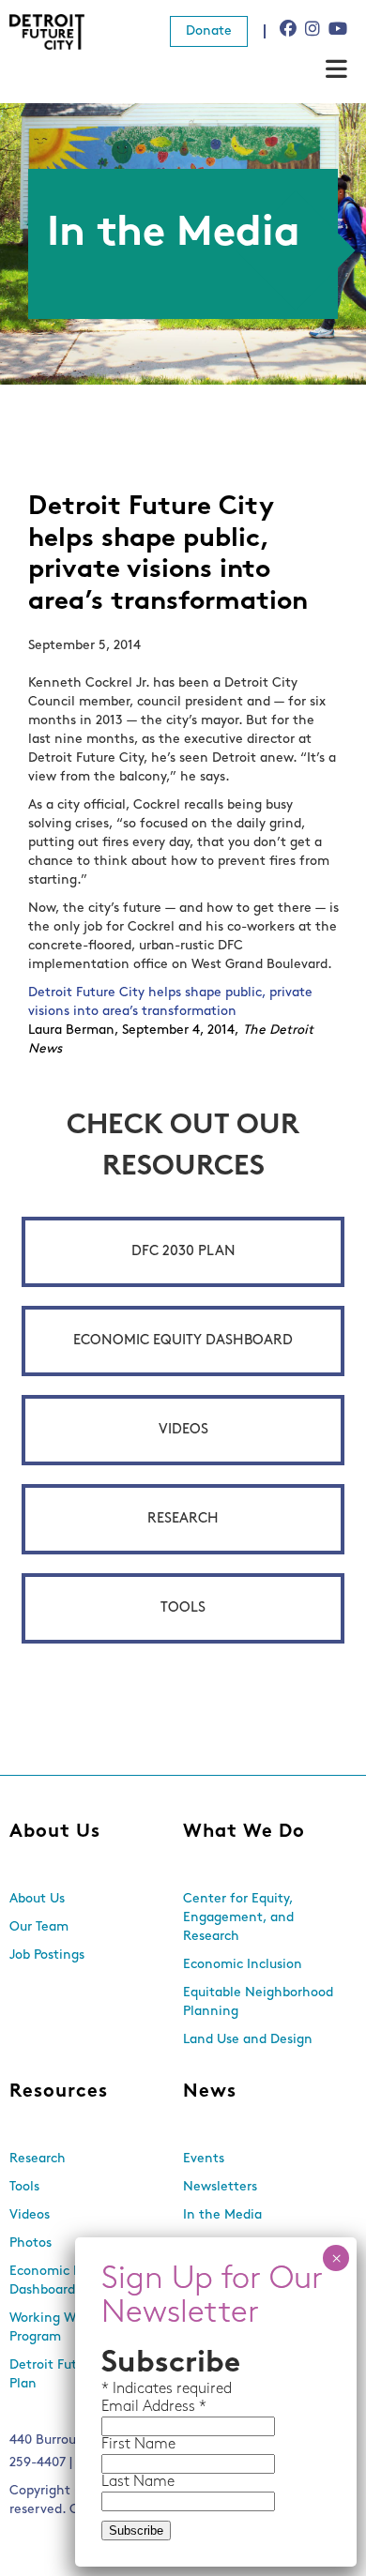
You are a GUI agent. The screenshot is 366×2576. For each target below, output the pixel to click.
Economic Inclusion (243, 1965)
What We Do (244, 1832)
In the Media (222, 2215)
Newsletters (220, 2187)
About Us (55, 1832)
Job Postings (47, 1955)
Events (204, 2159)
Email (122, 2407)
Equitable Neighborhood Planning (258, 2002)
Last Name (138, 2482)
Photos (30, 2243)
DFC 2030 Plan (183, 1252)
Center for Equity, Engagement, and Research (238, 1918)
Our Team (39, 1927)
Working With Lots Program (66, 2328)
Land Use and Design (248, 2040)
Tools (183, 1608)
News (210, 2092)
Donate (209, 31)
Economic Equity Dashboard (183, 1341)
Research (183, 1519)
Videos (183, 1430)
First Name (138, 2445)
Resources (59, 2092)
